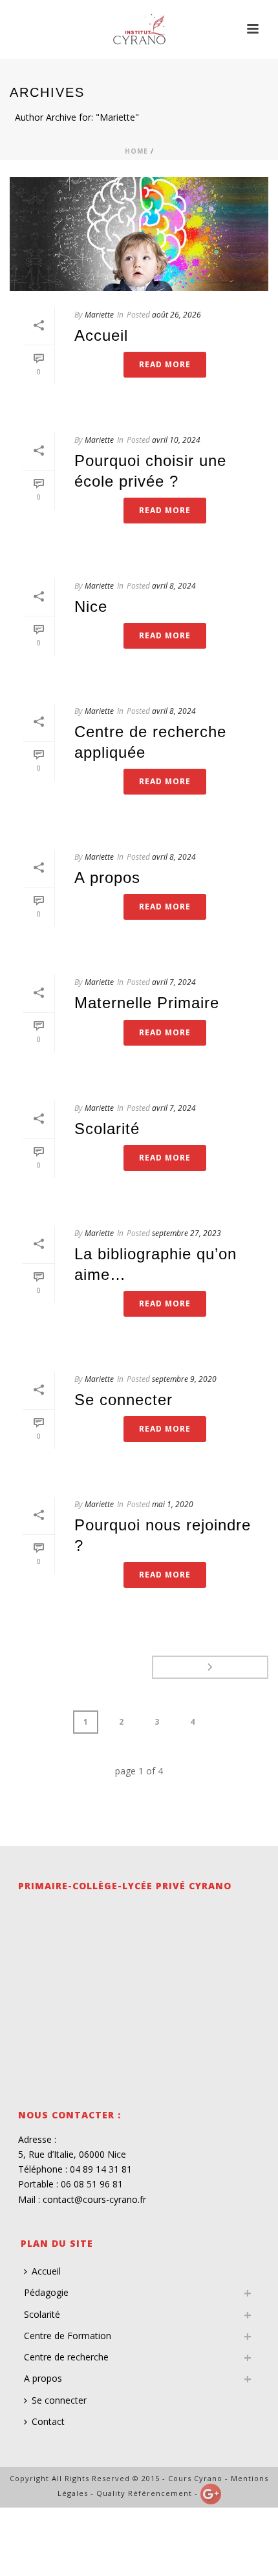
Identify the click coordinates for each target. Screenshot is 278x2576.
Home (136, 151)
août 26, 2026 (176, 315)
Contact (48, 2421)
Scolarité (107, 1129)
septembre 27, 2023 (187, 1233)
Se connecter (123, 1400)
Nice (91, 606)
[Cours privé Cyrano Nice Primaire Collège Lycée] (139, 29)
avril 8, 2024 (174, 586)
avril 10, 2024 (176, 440)
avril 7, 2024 (174, 982)
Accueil (101, 335)
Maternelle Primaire (147, 1003)
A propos (107, 877)
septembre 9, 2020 (184, 1379)
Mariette (99, 315)
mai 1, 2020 (173, 1504)
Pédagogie (46, 2292)
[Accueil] (139, 234)
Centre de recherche (66, 2357)
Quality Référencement (144, 2493)
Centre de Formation (68, 2336)
